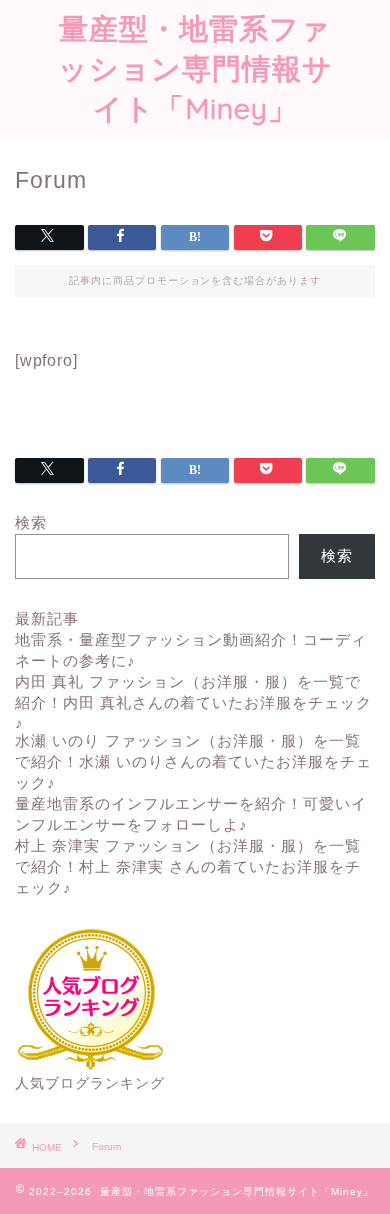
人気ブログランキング (90, 1083)
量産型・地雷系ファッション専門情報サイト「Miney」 (195, 68)
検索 (31, 522)
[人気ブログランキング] (90, 1065)
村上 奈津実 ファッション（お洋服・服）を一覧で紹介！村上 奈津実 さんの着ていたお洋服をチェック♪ (188, 866)
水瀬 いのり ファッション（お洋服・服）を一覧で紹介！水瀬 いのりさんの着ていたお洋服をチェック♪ (193, 761)
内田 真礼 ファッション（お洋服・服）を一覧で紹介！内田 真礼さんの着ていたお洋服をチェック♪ (193, 702)
